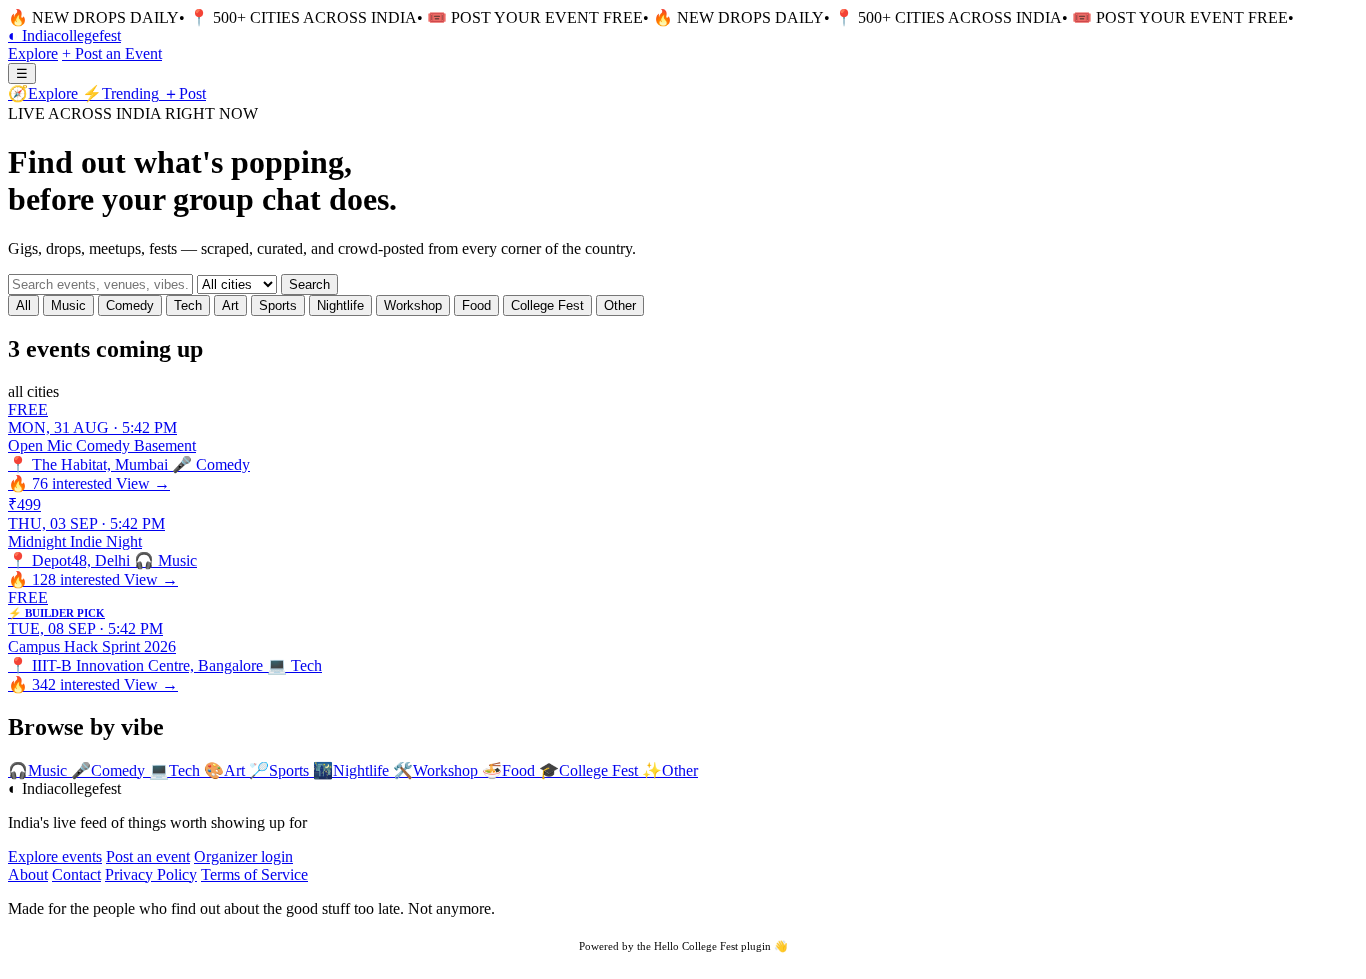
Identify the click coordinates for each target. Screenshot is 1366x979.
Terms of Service (254, 874)
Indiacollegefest (64, 35)
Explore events (55, 856)
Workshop (413, 305)
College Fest (547, 305)
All (23, 305)
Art (230, 305)
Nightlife (340, 305)
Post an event (148, 856)
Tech (188, 305)
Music (68, 305)
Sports (278, 305)
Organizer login (243, 856)
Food (476, 305)
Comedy (130, 305)
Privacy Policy (151, 874)
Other (620, 305)
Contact (76, 874)
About (28, 874)
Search (309, 284)
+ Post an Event (112, 53)
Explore (33, 53)
